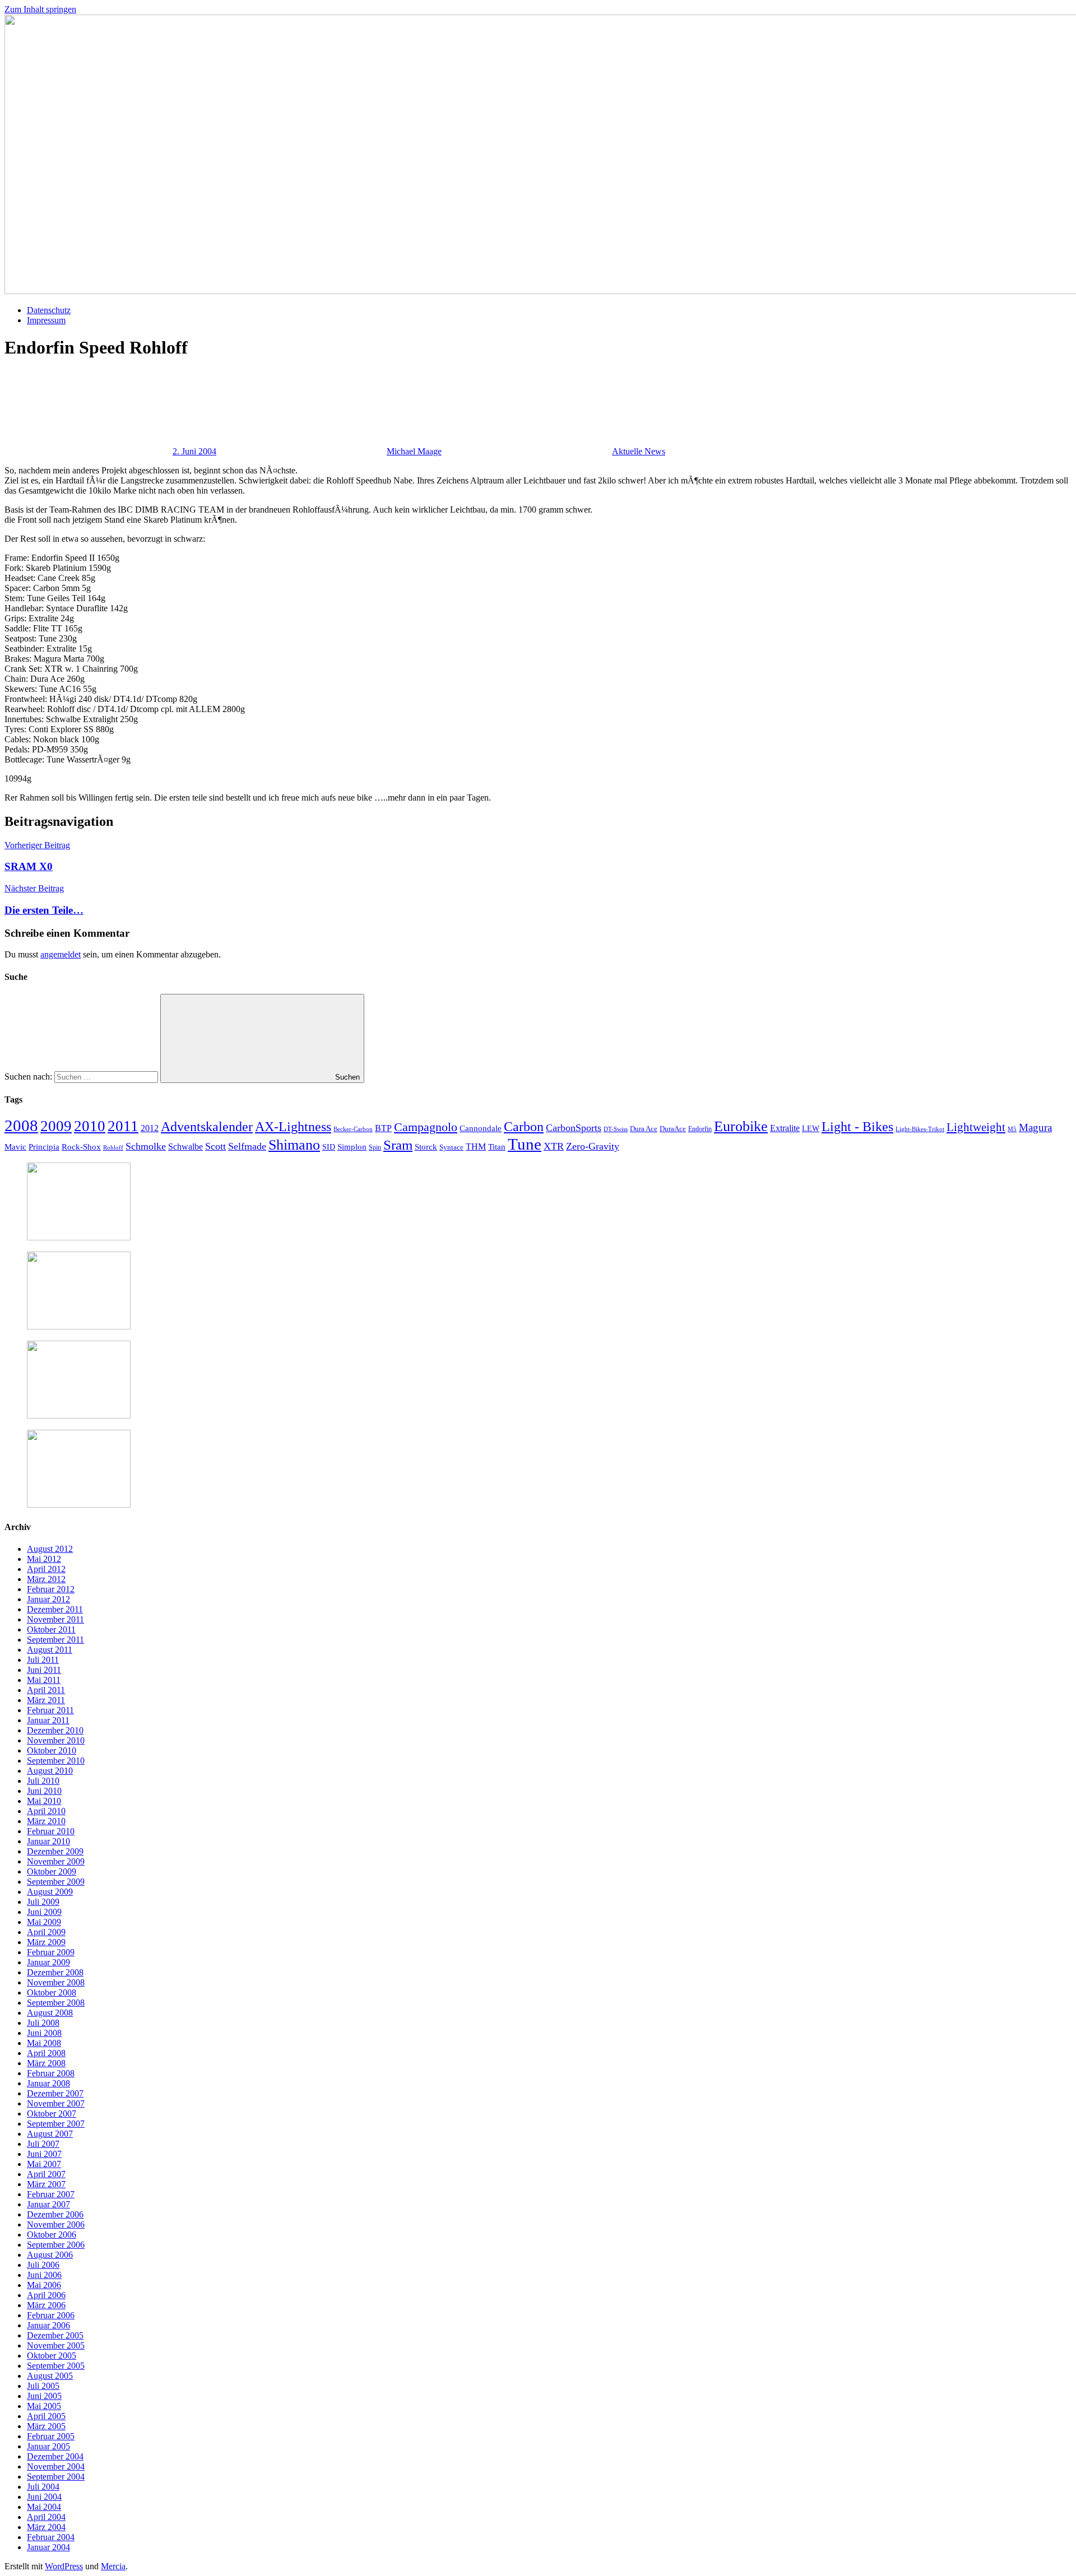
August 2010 (50, 1771)
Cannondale (481, 1128)
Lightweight (976, 1127)
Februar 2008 (51, 2073)
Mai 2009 (44, 1922)
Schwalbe (185, 1147)
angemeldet (61, 954)
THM (476, 1147)
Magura (1035, 1127)
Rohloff (113, 1147)
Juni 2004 (44, 2497)
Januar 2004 (48, 2547)
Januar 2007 (48, 2204)
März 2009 (46, 1942)
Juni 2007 (44, 2154)
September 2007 (56, 2124)
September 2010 (56, 1761)
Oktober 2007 (52, 2114)
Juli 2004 (43, 2487)
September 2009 (56, 1882)
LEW (811, 1129)
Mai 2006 (44, 2285)
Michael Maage (414, 451)
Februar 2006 (51, 2315)
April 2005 (46, 2416)
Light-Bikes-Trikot (920, 1129)
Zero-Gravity (593, 1146)
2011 (123, 1126)
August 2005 (50, 2376)
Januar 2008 (48, 2083)
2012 (150, 1128)
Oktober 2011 (51, 1629)
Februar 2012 (51, 1589)
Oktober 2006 (52, 2235)
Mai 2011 (44, 1680)
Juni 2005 (44, 2396)
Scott (215, 1146)
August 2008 (50, 2013)
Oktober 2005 (52, 2356)
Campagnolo (426, 1127)
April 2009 (46, 1932)
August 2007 (50, 2134)
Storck (426, 1147)
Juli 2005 (43, 2386)
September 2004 (56, 2477)
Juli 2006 (43, 2265)
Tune (525, 1144)
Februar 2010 (51, 1831)
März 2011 (46, 1700)
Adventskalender (207, 1126)
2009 (56, 1126)
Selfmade (247, 1146)
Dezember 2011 (55, 1609)
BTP (383, 1128)
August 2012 (50, 1549)
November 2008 (56, 1982)
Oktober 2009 (52, 1871)
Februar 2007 (51, 2194)
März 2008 (46, 2063)
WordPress (64, 2566)
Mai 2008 (44, 2043)
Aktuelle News (639, 451)
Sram (398, 1145)
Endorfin (700, 1129)
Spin (375, 1147)
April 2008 (46, 2053)
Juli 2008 (43, 2023)
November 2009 (56, 1861)
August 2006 (50, 2255)
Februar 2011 (50, 1710)
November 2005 (56, 2345)
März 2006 (46, 2305)
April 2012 (46, 1569)
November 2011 (55, 1619)
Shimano (294, 1145)
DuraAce (673, 1129)
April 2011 (46, 1690)
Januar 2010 (48, 1841)
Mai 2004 (44, 2507)
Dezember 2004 (55, 2456)
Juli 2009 (43, 1902)
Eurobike (741, 1126)
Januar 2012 (48, 1599)
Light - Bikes (857, 1127)
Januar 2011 (48, 1720)
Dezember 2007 (55, 2093)
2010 (90, 1126)
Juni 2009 (44, 1912)
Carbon (524, 1127)
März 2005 (46, 2426)
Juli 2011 (43, 1660)
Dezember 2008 (55, 1972)
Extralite (785, 1128)
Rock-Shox (81, 1147)
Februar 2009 (51, 1952)
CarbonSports (574, 1128)
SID (329, 1147)
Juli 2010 (43, 1781)
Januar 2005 (48, 2446)
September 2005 (56, 2366)
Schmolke (146, 1146)
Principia (44, 1147)
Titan (497, 1147)
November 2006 (56, 2224)
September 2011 (55, 1640)
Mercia (113, 2566)
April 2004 (46, 2517)
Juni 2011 (44, 1670)
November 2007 (56, 2103)
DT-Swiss (616, 1129)
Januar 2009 (48, 1962)
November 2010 (56, 1740)
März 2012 (46, 1579)
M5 (1012, 1129)
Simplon (352, 1147)
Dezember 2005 (55, 2335)
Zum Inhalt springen (40, 9)
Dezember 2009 (55, 1851)
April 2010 (46, 1811)
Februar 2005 (51, 2436)
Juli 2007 (43, 2144)
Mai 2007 (44, 2164)
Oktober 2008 (52, 1993)
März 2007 (46, 2184)
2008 (21, 1126)
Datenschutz (49, 310)
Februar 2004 (51, 2537)
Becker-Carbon (353, 1129)
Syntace (451, 1147)
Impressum (46, 320)
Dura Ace (644, 1129)
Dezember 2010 (55, 1730)
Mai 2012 (44, 1559)
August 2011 (50, 1650)
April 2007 (46, 2174)
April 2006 (46, 2295)
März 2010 (46, 1821)
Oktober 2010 (52, 1750)
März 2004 (46, 2527)
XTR (554, 1146)
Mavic (15, 1147)
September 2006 (56, 2245)
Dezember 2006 (55, 2214)
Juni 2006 (44, 2275)
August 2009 (50, 1892)
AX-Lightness (293, 1127)
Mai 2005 (44, 2406)
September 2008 (56, 2003)
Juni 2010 (44, 1791)
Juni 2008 (44, 2033)
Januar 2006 (48, 2325)
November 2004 (56, 2466)
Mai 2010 (44, 1801)
